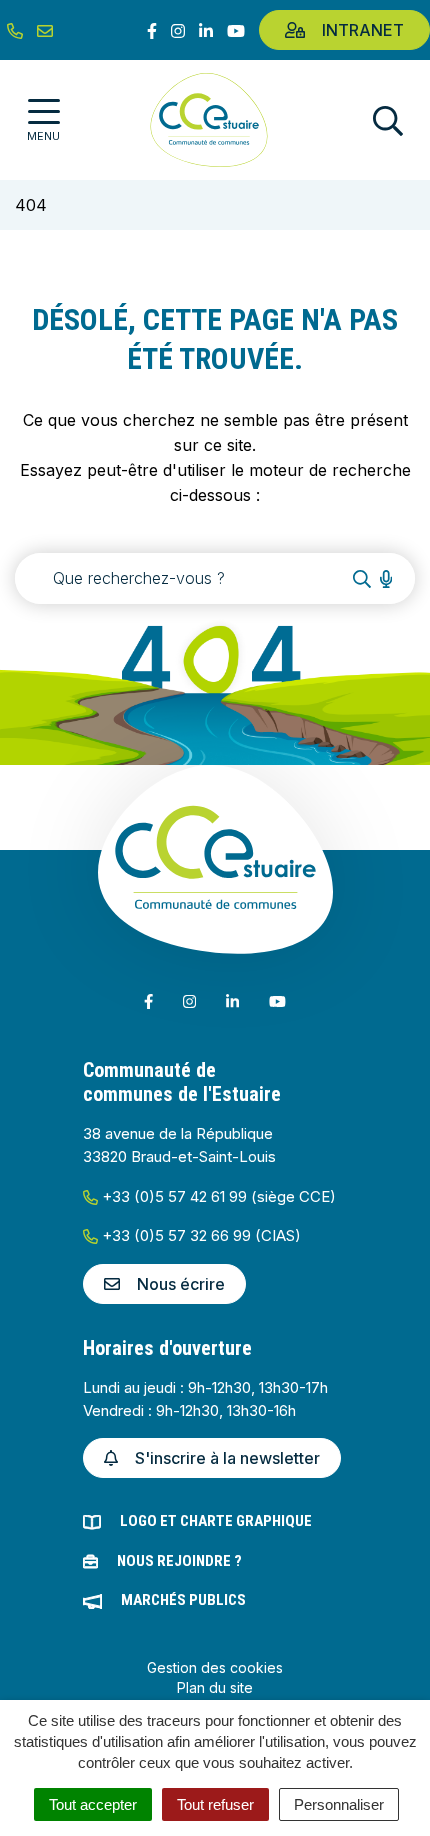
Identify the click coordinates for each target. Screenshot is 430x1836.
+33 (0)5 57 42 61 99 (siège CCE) (217, 1196)
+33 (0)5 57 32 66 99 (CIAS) (199, 1235)
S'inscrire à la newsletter (227, 1458)
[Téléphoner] (15, 30)
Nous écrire (181, 1284)
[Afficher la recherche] (388, 120)
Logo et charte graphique (216, 1521)
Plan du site (215, 1687)
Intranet (363, 30)
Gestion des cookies (215, 1667)
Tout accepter (93, 1804)
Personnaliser (339, 1804)
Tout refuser (215, 1804)
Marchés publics (183, 1600)
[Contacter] (45, 30)
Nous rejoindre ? (179, 1561)
